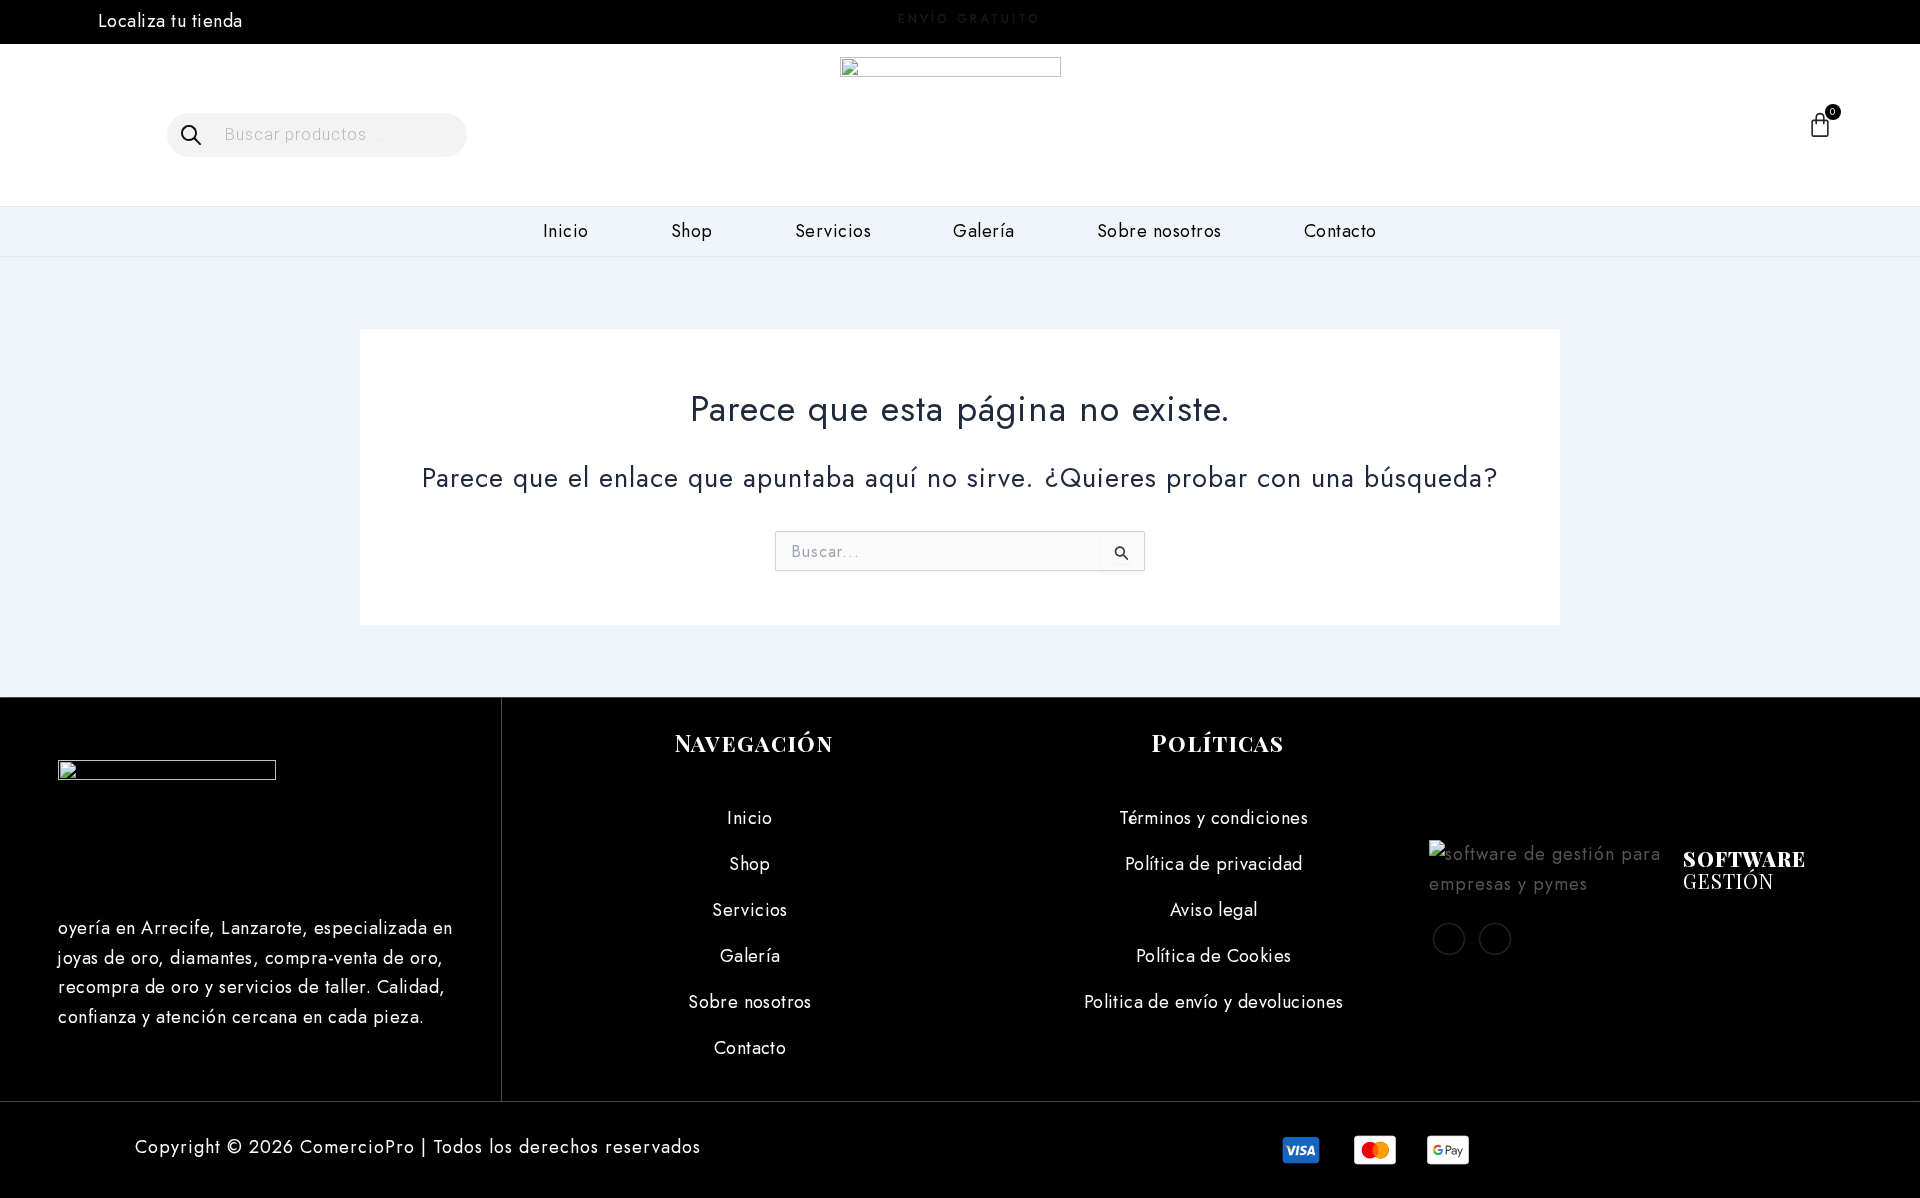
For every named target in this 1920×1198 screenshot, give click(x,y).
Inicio (566, 231)
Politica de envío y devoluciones (1214, 1002)
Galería (984, 231)
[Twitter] (1495, 939)
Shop (692, 231)
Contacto (1340, 231)
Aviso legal (1213, 910)
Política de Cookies (1214, 956)
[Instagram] (1705, 20)
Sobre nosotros (1159, 231)
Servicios (833, 231)
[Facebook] (1659, 20)
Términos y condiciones (1213, 818)
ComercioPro (357, 1147)
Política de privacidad (1214, 864)
